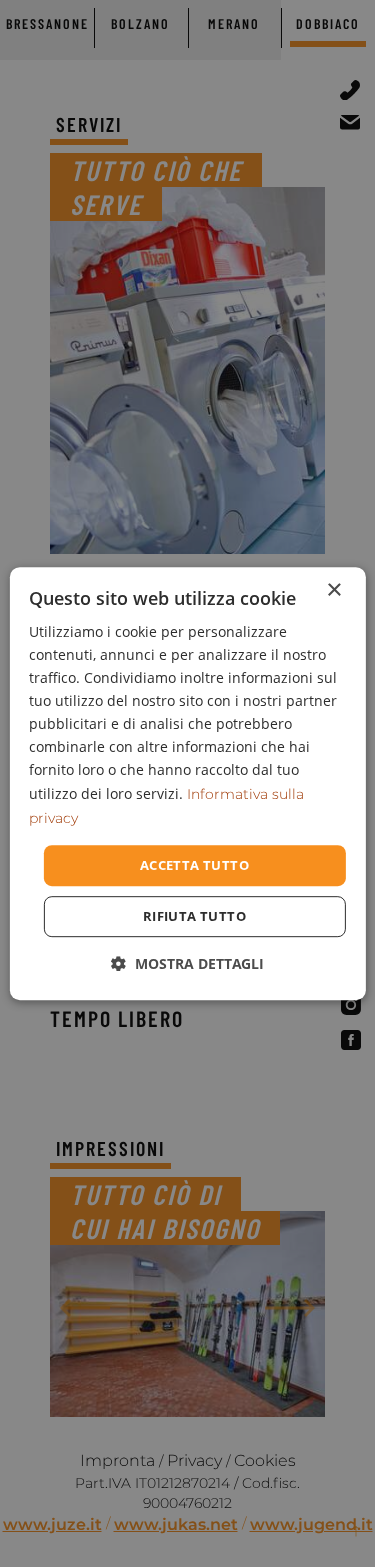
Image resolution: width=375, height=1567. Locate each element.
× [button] (333, 590)
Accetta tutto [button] (194, 865)
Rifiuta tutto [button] (194, 916)
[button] (187, 963)
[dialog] (187, 784)
